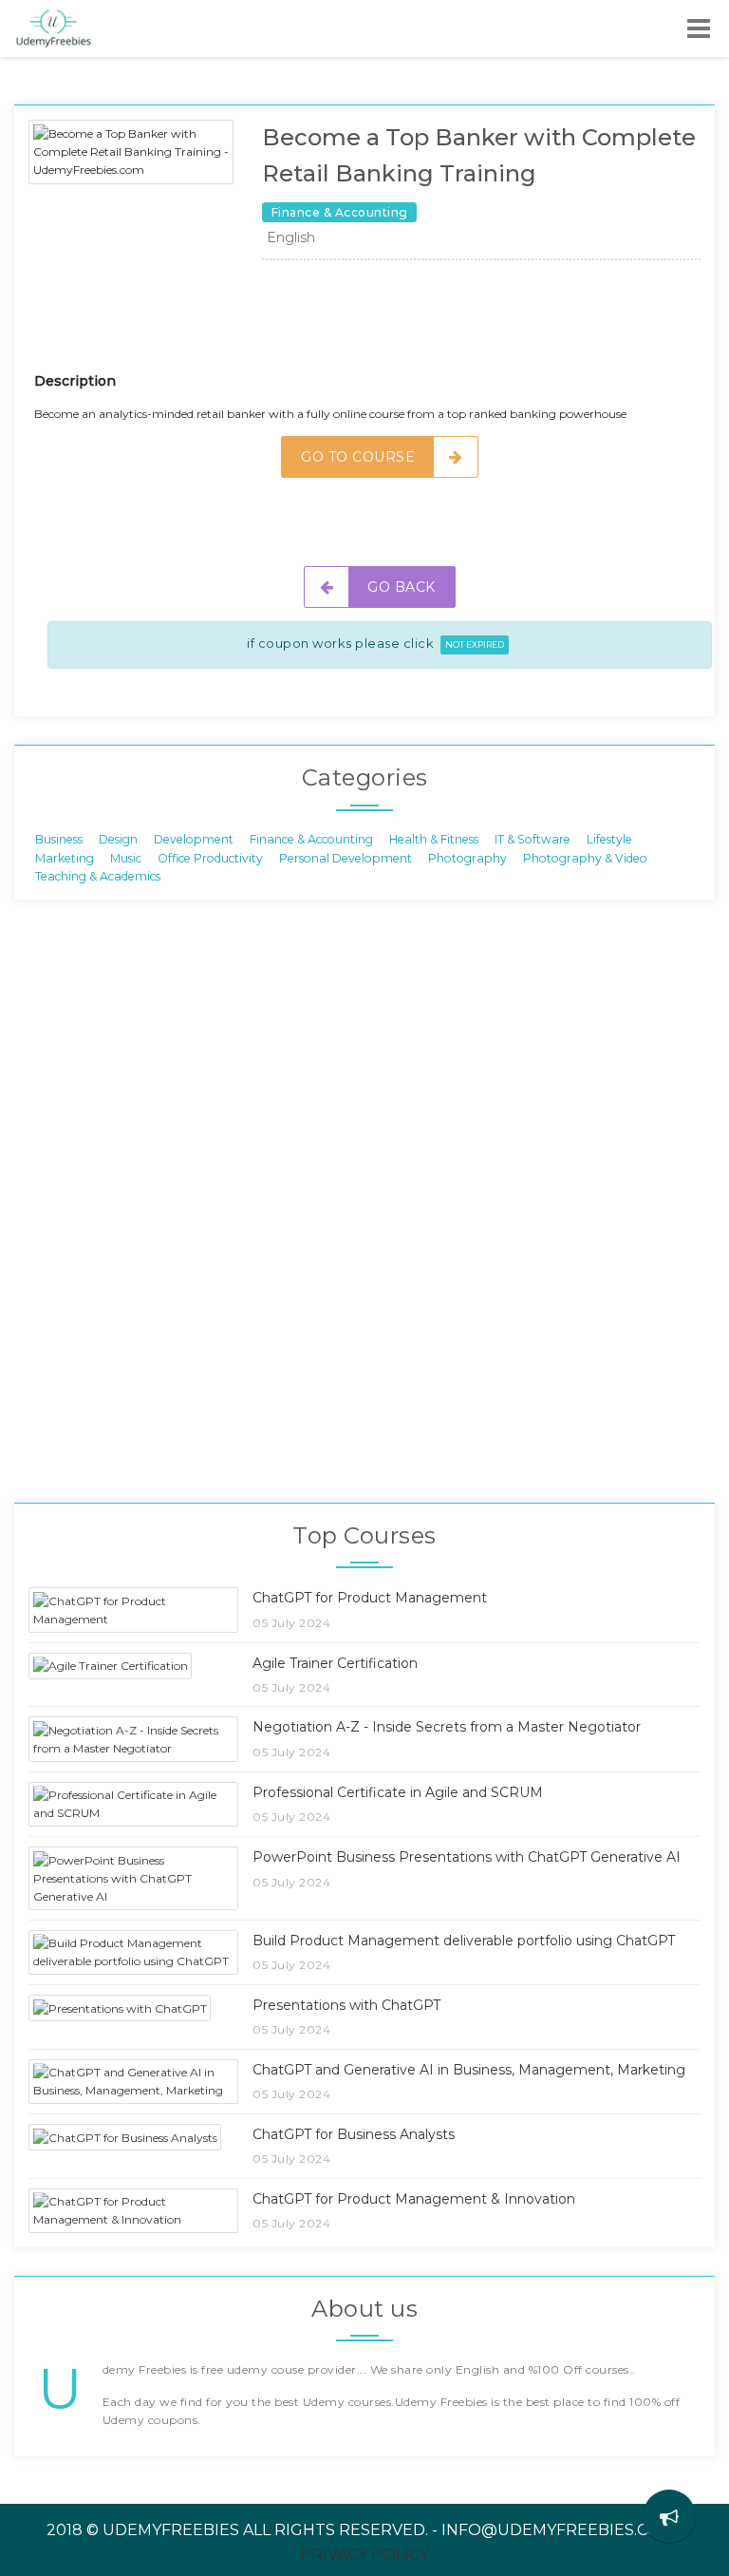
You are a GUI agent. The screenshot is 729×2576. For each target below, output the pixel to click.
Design (118, 839)
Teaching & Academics (98, 875)
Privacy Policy (364, 2555)
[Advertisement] (380, 323)
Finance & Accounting (311, 839)
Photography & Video (585, 857)
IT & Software (533, 839)
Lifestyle (609, 839)
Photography (467, 857)
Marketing (65, 857)
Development (194, 839)
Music (126, 857)
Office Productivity (210, 857)
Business (59, 839)
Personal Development (346, 857)
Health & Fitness (434, 839)
